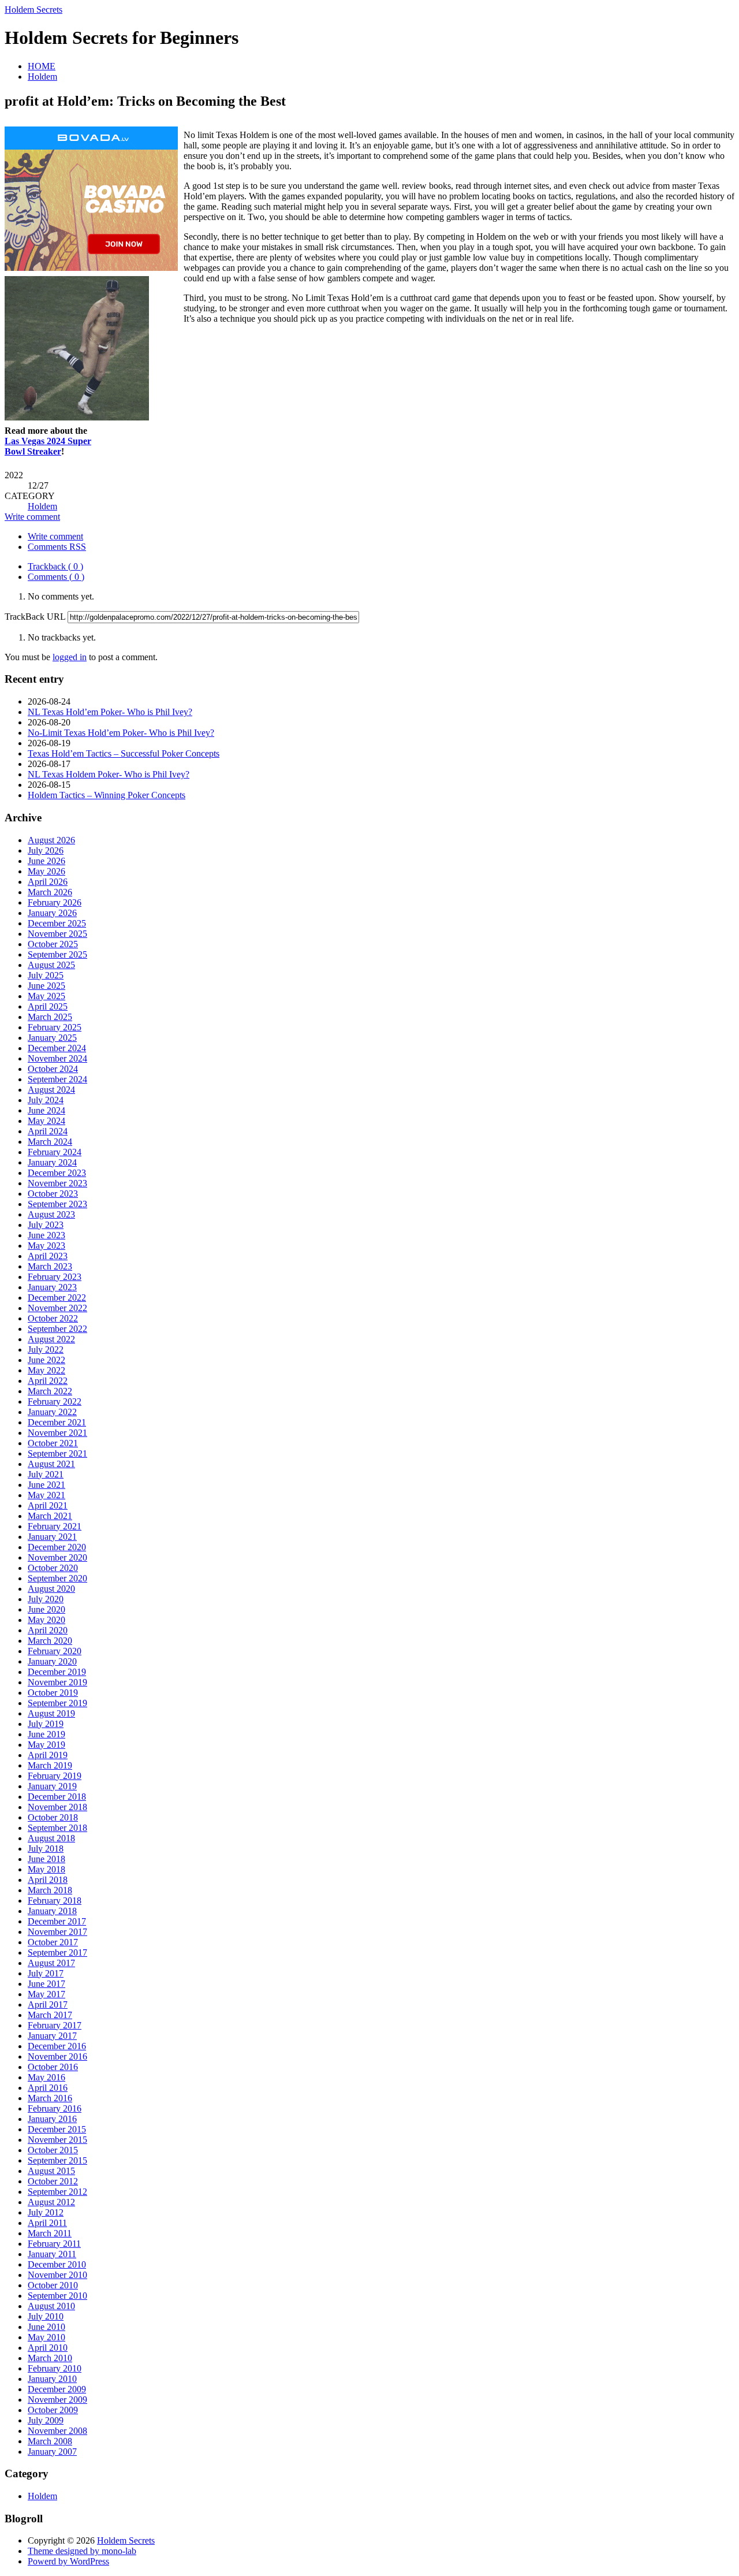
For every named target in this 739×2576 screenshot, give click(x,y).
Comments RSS (57, 547)
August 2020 (51, 1589)
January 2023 (52, 1287)
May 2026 (46, 871)
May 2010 (46, 2337)
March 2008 (50, 2441)
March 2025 (50, 1017)
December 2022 (57, 1298)
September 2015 (57, 2160)
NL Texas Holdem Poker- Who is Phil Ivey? (109, 774)
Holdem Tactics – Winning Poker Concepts (107, 795)
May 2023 (46, 1246)
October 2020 (53, 1568)
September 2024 (57, 1079)
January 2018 (52, 1911)
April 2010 (48, 2348)
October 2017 (53, 1942)
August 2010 (51, 2306)
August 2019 (51, 1713)
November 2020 (57, 1557)
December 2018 (57, 1797)
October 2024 (53, 1069)
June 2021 (46, 1485)
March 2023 (50, 1266)
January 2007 (52, 2452)
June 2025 (46, 986)
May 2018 (46, 1869)
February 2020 (55, 1651)
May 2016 (46, 2077)
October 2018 (53, 1817)
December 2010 (57, 2264)
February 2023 (55, 1277)
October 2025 (53, 944)
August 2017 (51, 1963)
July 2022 (46, 1350)
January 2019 (52, 1786)
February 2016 (55, 2108)
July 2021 (46, 1474)
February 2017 (55, 2025)
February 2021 (55, 1526)
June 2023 (46, 1235)
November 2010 (57, 2275)
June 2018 (46, 1859)
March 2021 (50, 1516)
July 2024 (46, 1100)
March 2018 (50, 1890)
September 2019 (57, 1703)
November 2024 (57, 1058)
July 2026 (46, 850)
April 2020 (48, 1630)
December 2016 (57, 2046)
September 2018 (57, 1828)
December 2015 (57, 2129)
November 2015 (57, 2140)
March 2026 (50, 892)
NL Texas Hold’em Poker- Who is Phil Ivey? (110, 712)
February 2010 (55, 2368)
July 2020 (46, 1599)
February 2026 (55, 902)
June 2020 (46, 1609)
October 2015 (53, 2150)
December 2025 (57, 923)
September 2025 (57, 954)
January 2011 (52, 2254)
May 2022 (46, 1370)
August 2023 (51, 1214)
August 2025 (51, 965)
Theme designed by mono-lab (82, 2551)
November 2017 (57, 1932)
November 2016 (57, 2056)
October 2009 (53, 2410)
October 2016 (53, 2067)
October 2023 (53, 1194)
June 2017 (46, 1984)
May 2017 (46, 1994)
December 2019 (57, 1672)
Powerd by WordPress (68, 2561)
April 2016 (48, 2088)
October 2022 (53, 1318)
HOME (42, 66)
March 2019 (50, 1765)
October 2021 (53, 1443)
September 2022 (57, 1329)
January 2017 (52, 2036)
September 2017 (57, 1953)
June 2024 (46, 1110)
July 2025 (46, 975)
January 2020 (52, 1661)
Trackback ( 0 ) (55, 566)
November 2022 (57, 1308)
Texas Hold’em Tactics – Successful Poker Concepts (124, 753)
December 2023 (57, 1173)
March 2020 (50, 1641)
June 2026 (46, 861)
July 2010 (46, 2316)
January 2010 (52, 2379)
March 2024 (50, 1142)
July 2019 (46, 1724)
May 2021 (46, 1495)
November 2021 (57, 1433)
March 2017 (50, 2015)
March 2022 (50, 1391)
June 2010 (46, 2327)
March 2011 (50, 2233)
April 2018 (48, 1880)
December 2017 (57, 1921)
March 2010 (50, 2358)
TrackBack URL (35, 617)
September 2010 (57, 2296)
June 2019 (46, 1734)
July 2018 (46, 1849)
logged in (70, 657)
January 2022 (52, 1412)
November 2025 (57, 934)
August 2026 (51, 840)
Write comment (32, 517)
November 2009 (57, 2400)
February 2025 (55, 1027)
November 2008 (57, 2431)
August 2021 (51, 1464)
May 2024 (46, 1121)
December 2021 (57, 1422)
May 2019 (46, 1745)
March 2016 (50, 2098)
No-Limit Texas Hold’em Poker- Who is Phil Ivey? (121, 733)
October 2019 (53, 1693)
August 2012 (51, 2202)
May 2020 (46, 1620)
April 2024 (48, 1131)
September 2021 (57, 1453)
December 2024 (57, 1048)
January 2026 (52, 913)
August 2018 (51, 1838)
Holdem (42, 77)
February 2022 (55, 1401)
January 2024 (52, 1162)
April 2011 (47, 2223)
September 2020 (57, 1578)
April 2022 (48, 1381)
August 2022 (51, 1339)
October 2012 (53, 2181)
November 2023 (57, 1183)
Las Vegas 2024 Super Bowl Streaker (48, 446)
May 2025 (46, 996)
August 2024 (51, 1090)
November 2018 (57, 1807)
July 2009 (46, 2420)
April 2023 (48, 1256)
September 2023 (57, 1204)
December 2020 (57, 1547)
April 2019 (48, 1755)
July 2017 (46, 1973)
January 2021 (52, 1537)
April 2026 (48, 882)
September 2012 (57, 2192)
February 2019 (55, 1776)
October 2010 (53, 2285)
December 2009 (57, 2389)
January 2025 (52, 1038)
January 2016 (52, 2119)
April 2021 (48, 1505)
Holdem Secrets (33, 10)
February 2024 (55, 1152)
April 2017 (48, 2004)
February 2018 (55, 1901)
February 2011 (54, 2244)
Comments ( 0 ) (56, 577)
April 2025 (48, 1006)
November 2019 (57, 1682)
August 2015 (51, 2171)
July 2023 (46, 1225)
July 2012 (46, 2212)
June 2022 (46, 1360)
